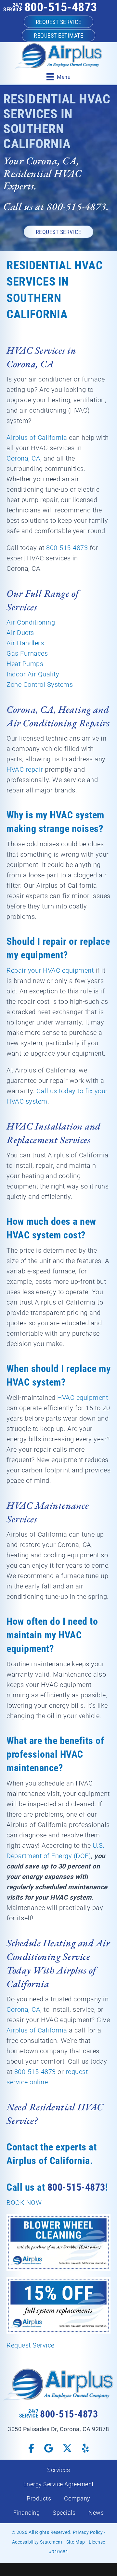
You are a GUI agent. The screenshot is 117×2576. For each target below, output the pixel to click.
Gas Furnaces (27, 653)
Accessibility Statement (37, 2542)
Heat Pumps (25, 664)
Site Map (76, 2542)
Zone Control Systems (40, 685)
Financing (27, 2513)
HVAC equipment (83, 1398)
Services (58, 2470)
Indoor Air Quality (33, 674)
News (96, 2513)
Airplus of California (37, 438)
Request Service (31, 2345)
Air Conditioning (31, 622)
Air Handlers (25, 643)
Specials (64, 2513)
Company (77, 2498)
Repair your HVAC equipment (50, 970)
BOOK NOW (24, 2203)
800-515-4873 (61, 7)
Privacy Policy (88, 2532)
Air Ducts (20, 633)
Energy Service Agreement (59, 2484)
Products (39, 2498)
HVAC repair (25, 769)
